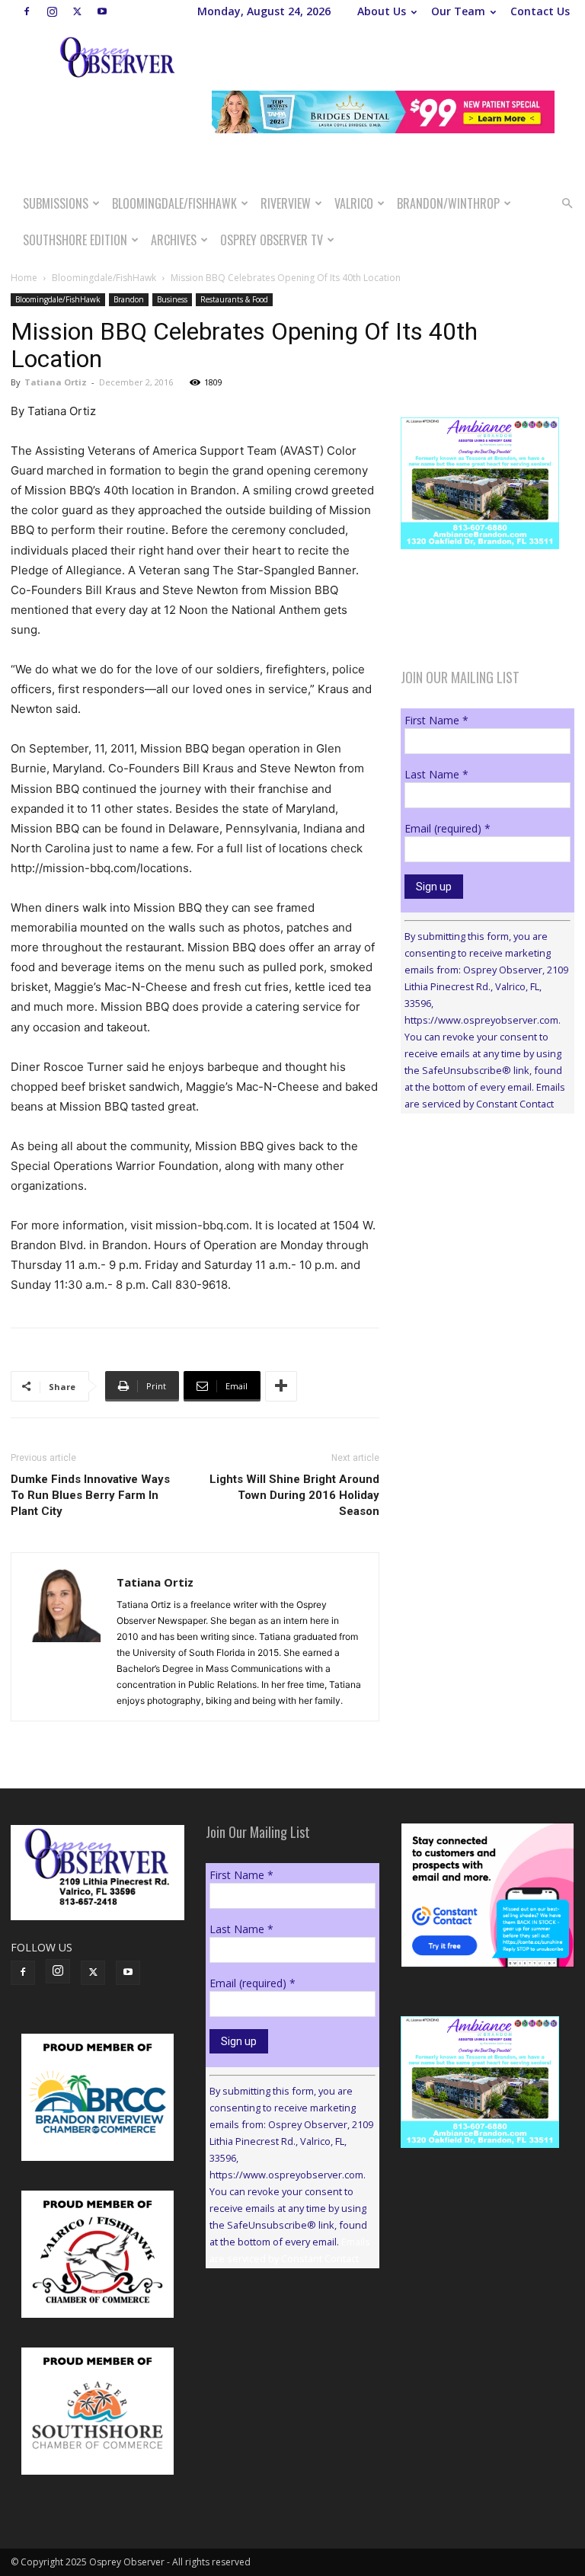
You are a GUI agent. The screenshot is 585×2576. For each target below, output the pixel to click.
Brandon (129, 299)
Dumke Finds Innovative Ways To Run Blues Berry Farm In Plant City (90, 1495)
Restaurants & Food (234, 299)
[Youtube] (102, 11)
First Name (436, 720)
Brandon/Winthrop (448, 203)
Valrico (354, 203)
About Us (382, 11)
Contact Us (540, 11)
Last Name (436, 774)
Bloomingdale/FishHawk (174, 203)
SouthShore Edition (75, 240)
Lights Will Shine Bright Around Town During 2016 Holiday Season (294, 1495)
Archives (174, 240)
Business (172, 299)
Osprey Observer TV (272, 240)
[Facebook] (27, 11)
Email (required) (448, 828)
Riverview (286, 203)
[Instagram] (52, 11)
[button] (567, 204)
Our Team (458, 11)
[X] (77, 11)
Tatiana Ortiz (56, 382)
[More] (281, 1386)
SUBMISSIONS (56, 203)
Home (24, 278)
